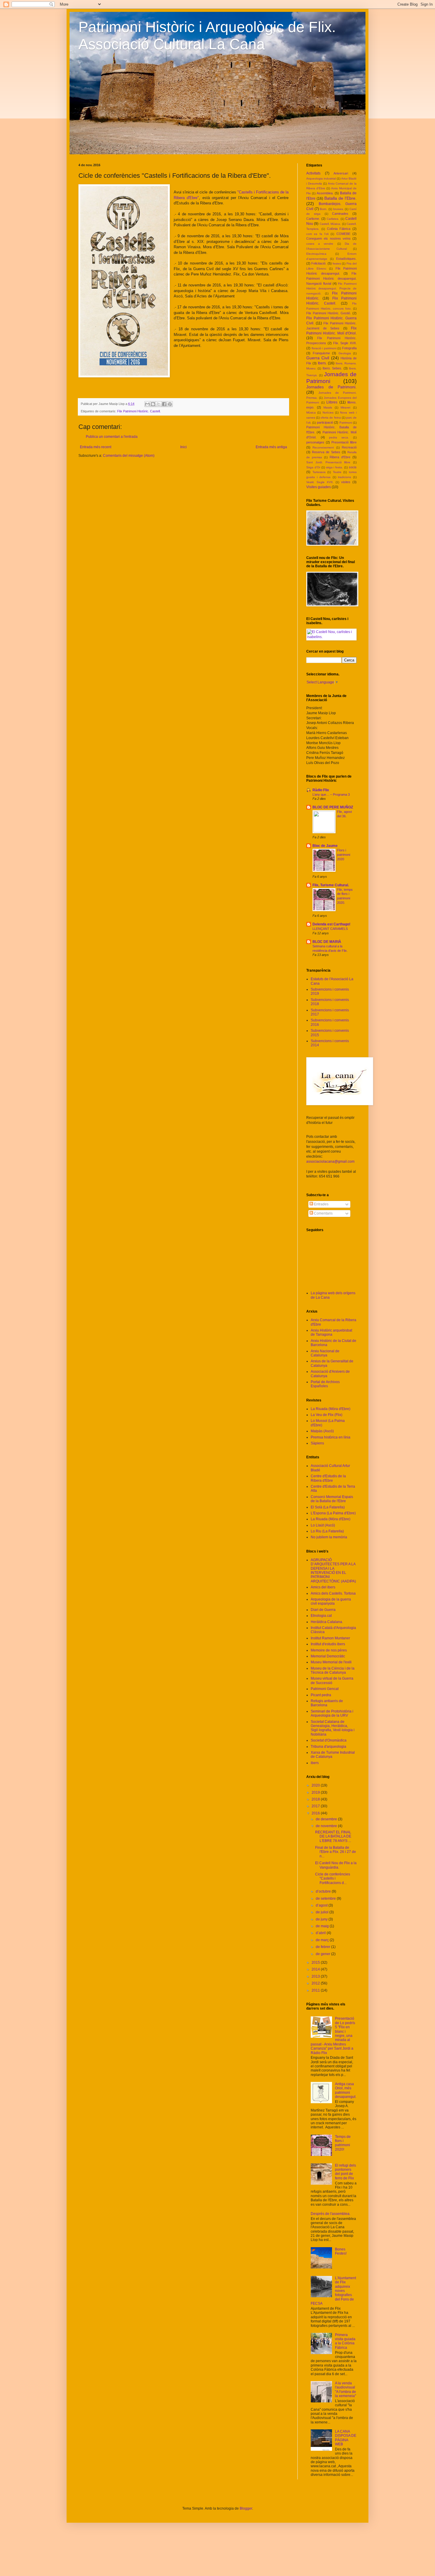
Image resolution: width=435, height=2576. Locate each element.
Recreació (349, 447)
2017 (316, 1806)
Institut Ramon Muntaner (330, 1638)
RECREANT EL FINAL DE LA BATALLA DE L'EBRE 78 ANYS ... (333, 1836)
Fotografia (349, 348)
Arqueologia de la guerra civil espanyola (331, 1601)
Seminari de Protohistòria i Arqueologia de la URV (332, 1713)
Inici (183, 447)
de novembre (327, 1826)
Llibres (332, 402)
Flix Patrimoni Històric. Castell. (139, 411)
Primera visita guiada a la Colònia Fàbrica (345, 2341)
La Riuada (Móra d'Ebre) (331, 1409)
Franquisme (321, 353)
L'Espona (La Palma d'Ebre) (333, 1513)
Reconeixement (323, 447)
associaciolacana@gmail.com (330, 1162)
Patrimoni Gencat (325, 1689)
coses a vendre (320, 244)
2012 (316, 1983)
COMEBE (343, 234)
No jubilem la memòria (329, 1537)
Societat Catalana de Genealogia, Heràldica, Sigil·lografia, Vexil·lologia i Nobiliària (333, 1728)
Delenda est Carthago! (331, 924)
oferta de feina (331, 418)
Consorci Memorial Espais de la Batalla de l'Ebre (332, 1499)
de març (323, 1940)
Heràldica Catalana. (327, 1622)
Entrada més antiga (271, 447)
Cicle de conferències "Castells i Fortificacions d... (333, 1879)
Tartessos (319, 472)
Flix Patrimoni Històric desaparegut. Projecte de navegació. (331, 289)
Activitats (313, 173)
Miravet (345, 407)
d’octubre (324, 1891)
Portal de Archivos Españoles (325, 1384)
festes (337, 263)
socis (353, 467)
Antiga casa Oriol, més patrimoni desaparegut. (346, 2090)
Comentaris (323, 1213)
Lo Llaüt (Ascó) (323, 1525)
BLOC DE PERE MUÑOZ (333, 807)
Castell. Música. (330, 224)
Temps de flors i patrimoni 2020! (343, 2143)
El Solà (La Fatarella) (328, 1507)
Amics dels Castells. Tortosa (333, 1593)
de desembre (327, 1819)
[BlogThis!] (153, 404)
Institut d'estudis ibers (328, 1644)
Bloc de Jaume (325, 846)
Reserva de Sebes (326, 452)
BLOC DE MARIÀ (327, 942)
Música (311, 412)
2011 (316, 1990)
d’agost (322, 1905)
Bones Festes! (341, 2251)
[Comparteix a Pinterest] (170, 404)
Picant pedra (321, 1695)
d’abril (321, 1933)
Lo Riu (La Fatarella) (327, 1531)
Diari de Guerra (323, 1610)
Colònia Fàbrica (339, 229)
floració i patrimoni (324, 348)
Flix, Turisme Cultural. (331, 885)
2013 (316, 1976)
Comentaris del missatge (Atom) (129, 456)
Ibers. (322, 363)
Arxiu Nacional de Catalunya (325, 1353)
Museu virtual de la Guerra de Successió (332, 1681)
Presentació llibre (344, 442)
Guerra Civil (318, 358)
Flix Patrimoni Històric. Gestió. (329, 313)
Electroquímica (316, 254)
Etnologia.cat (321, 1616)
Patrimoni (346, 423)
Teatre (337, 472)
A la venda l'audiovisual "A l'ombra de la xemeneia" (345, 2390)
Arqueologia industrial (321, 178)
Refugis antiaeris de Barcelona (327, 1703)
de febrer (323, 1947)
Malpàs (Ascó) (322, 1431)
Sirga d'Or (313, 467)
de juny (322, 1919)
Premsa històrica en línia (331, 1437)
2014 (316, 1969)
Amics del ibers (323, 1587)
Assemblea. (325, 193)
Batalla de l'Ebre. (340, 198)
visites (346, 482)
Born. (324, 209)
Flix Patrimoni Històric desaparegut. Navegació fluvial (331, 278)
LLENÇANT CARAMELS (330, 929)
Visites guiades (319, 487)
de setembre (326, 1899)
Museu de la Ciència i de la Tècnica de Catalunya (333, 1670)
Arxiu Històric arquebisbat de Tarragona (331, 1332)
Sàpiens (317, 1443)
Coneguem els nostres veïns (328, 238)
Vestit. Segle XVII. (320, 482)
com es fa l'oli (317, 234)
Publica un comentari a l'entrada (112, 437)
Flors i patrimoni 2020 (344, 855)
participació (325, 422)
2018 (316, 1799)
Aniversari (341, 173)
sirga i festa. (335, 467)
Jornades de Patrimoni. (331, 387)
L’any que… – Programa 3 (331, 794)
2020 (316, 1785)
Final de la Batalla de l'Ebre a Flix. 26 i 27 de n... (336, 1852)
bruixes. (339, 209)
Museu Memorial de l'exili (331, 1662)
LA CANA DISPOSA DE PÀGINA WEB (346, 2438)
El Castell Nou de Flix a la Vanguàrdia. (336, 1865)
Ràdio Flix (321, 790)
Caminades (340, 214)
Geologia (345, 353)
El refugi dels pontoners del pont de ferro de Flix (345, 2172)
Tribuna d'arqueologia (328, 1747)
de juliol (323, 1912)
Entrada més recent (96, 447)
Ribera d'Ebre (340, 457)
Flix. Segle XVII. (345, 343)
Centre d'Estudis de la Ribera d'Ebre (328, 1478)
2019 (316, 1792)
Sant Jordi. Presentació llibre (328, 462)
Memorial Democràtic (328, 1656)
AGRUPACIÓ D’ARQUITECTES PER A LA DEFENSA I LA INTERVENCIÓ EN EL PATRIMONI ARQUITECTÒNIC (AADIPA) (333, 1571)
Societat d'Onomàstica (329, 1740)
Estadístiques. (346, 259)
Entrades (321, 1204)
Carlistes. (333, 219)
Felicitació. (319, 263)
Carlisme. (313, 219)
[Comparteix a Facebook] (164, 404)
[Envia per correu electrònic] (147, 404)
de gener (323, 1954)
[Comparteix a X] (159, 404)
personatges (315, 442)
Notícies (328, 412)
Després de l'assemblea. (331, 2214)
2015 (316, 1963)
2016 (316, 1813)
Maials (328, 407)
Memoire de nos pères (329, 1650)
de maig (323, 1926)
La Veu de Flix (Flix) (327, 1415)
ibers (315, 1763)
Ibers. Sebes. (332, 368)
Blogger (246, 2508)
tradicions (344, 477)
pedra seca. (339, 437)
